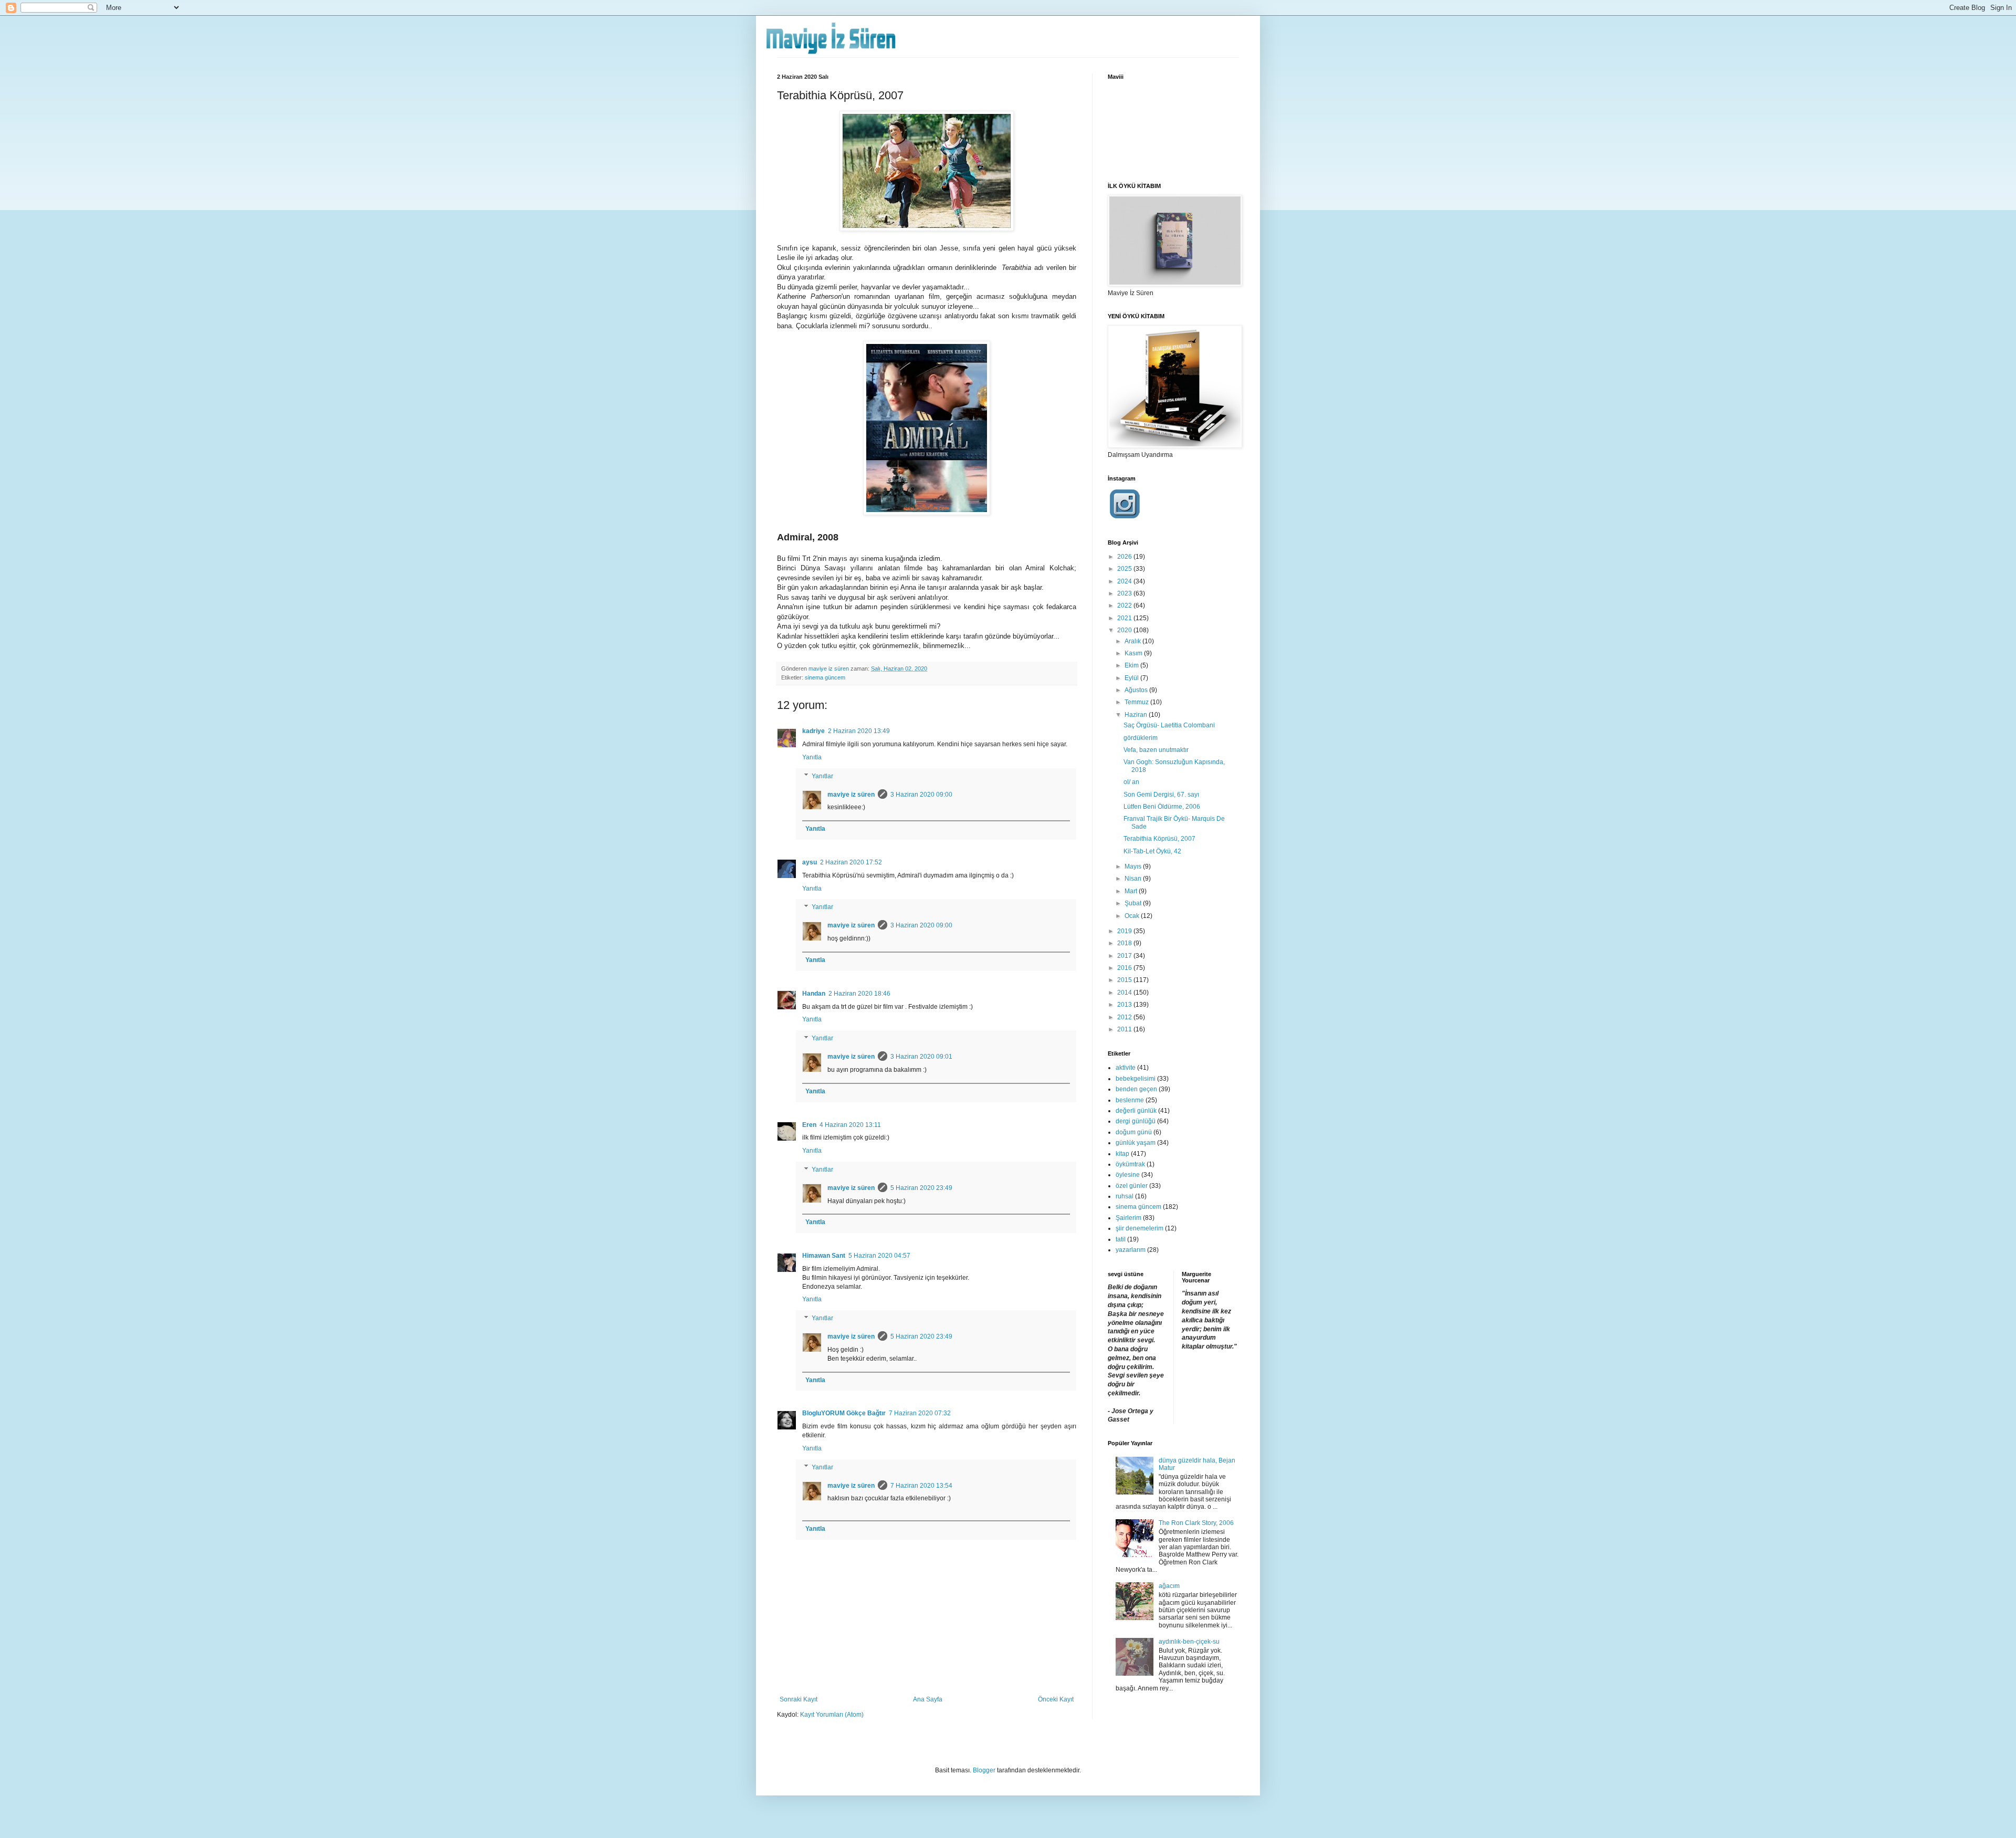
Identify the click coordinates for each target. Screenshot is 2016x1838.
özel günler (1132, 1186)
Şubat (1134, 903)
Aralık (1133, 641)
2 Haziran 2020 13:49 (859, 731)
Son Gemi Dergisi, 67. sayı (1161, 795)
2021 (1125, 618)
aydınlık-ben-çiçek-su (1189, 1642)
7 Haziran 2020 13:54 (921, 1486)
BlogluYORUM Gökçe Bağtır (844, 1413)
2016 (1125, 968)
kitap (1122, 1154)
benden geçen (1136, 1089)
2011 (1125, 1029)
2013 (1125, 1005)
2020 (1125, 630)
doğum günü (1134, 1132)
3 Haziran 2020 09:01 (921, 1057)
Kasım (1134, 653)
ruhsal (1125, 1196)
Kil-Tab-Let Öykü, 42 (1152, 851)
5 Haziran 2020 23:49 (921, 1188)
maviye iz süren (851, 795)
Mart (1132, 891)
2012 (1125, 1017)
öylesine (1128, 1175)
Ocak (1133, 916)
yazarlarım (1131, 1250)
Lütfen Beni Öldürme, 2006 (1162, 807)
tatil (1121, 1239)
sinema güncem (825, 677)
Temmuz (1137, 702)
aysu (810, 862)
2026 (1125, 557)
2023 (1125, 593)
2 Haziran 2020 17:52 (851, 862)
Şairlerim (1128, 1218)
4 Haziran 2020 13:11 (850, 1125)
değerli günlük (1136, 1111)
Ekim (1132, 665)
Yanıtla (812, 757)
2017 (1125, 956)
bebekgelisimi (1136, 1079)
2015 (1125, 980)
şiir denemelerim (1140, 1228)
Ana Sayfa (928, 1699)
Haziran (1137, 715)
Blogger (984, 1770)
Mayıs (1134, 866)
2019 (1125, 931)
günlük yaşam (1136, 1143)
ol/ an (1131, 782)
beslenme (1130, 1100)
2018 (1125, 943)
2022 (1125, 605)
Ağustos (1137, 690)
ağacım (1169, 1586)
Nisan (1134, 879)
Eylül (1132, 678)
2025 (1125, 569)
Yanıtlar (822, 776)
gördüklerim (1141, 738)
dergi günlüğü (1136, 1121)
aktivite (1126, 1068)
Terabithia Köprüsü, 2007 (1159, 839)
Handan (814, 994)
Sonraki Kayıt (799, 1699)
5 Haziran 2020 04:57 (879, 1256)
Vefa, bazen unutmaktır (1156, 750)
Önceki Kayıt (1056, 1699)
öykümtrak (1130, 1164)
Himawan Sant (824, 1256)
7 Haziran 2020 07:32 (920, 1413)
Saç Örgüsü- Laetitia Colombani (1169, 725)
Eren (809, 1125)
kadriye (813, 731)
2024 (1125, 581)
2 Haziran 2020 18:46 (859, 994)
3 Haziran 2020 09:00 (921, 795)
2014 (1125, 993)
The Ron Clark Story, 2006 (1196, 1523)
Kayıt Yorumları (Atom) (832, 1715)
